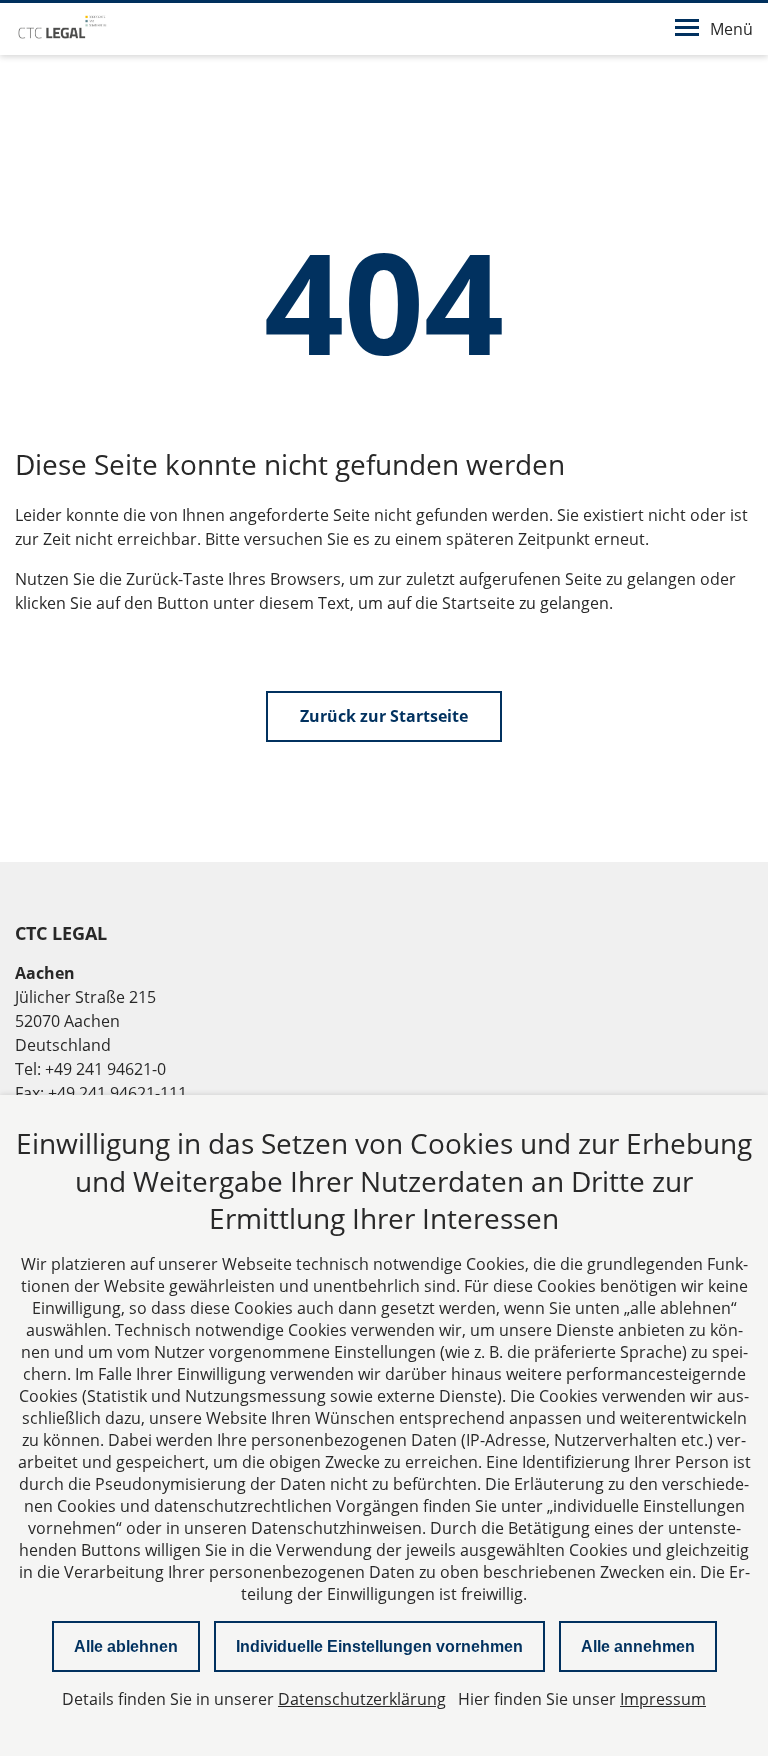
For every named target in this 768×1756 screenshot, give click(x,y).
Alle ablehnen (126, 1646)
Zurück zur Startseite (384, 716)
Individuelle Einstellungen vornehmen (379, 1646)
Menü (731, 29)
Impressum (663, 1699)
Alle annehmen (638, 1646)
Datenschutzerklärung (362, 1699)
